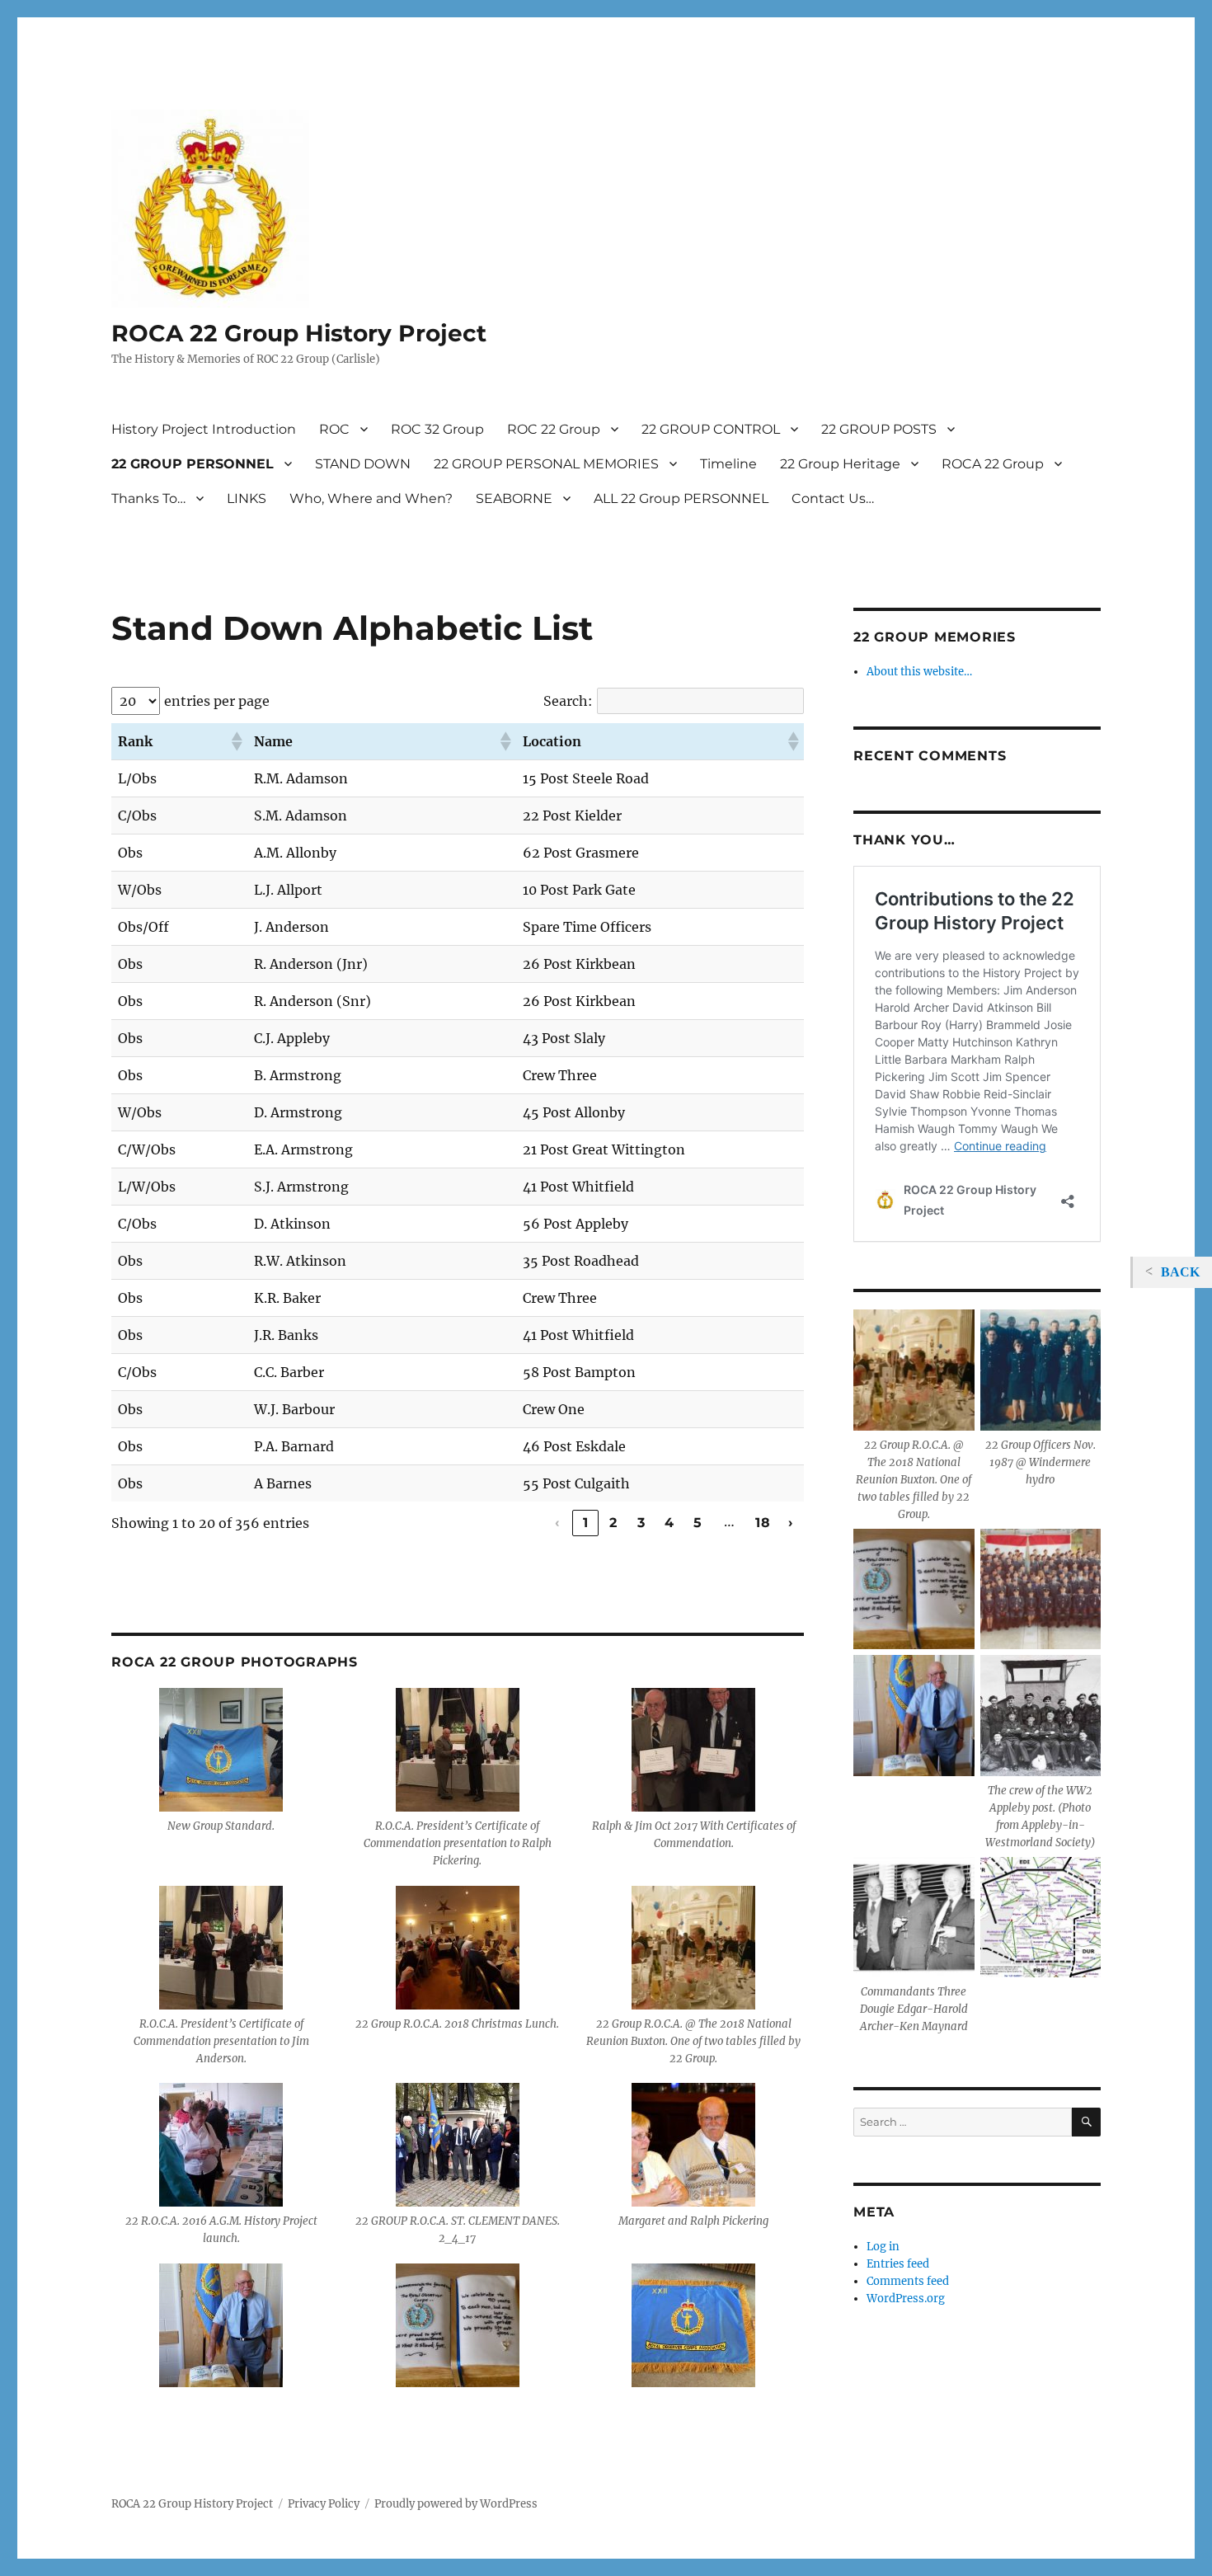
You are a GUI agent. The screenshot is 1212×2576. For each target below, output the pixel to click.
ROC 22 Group (554, 429)
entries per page (217, 701)
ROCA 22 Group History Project (299, 333)
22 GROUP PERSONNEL (193, 464)
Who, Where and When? (371, 498)
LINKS (247, 498)
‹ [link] (557, 1523)
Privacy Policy (324, 2504)
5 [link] (698, 1523)
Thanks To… (148, 498)
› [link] (791, 1523)
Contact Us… (833, 498)
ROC (334, 429)
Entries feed (898, 2264)
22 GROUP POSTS (879, 429)
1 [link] (586, 1523)
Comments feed (908, 2281)
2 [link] (613, 1523)
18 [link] (763, 1523)
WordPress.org (906, 2299)
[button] (236, 741)
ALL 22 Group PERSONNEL (681, 498)
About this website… (919, 672)
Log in (883, 2247)
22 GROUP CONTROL (711, 429)
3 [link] (641, 1523)
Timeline (728, 464)
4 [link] (669, 1523)
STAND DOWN (363, 464)
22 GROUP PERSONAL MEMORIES (546, 464)
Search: (568, 701)
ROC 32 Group (437, 429)
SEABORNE (514, 498)
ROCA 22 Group (993, 464)
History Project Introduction (204, 429)
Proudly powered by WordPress (456, 2504)
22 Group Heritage (840, 464)
